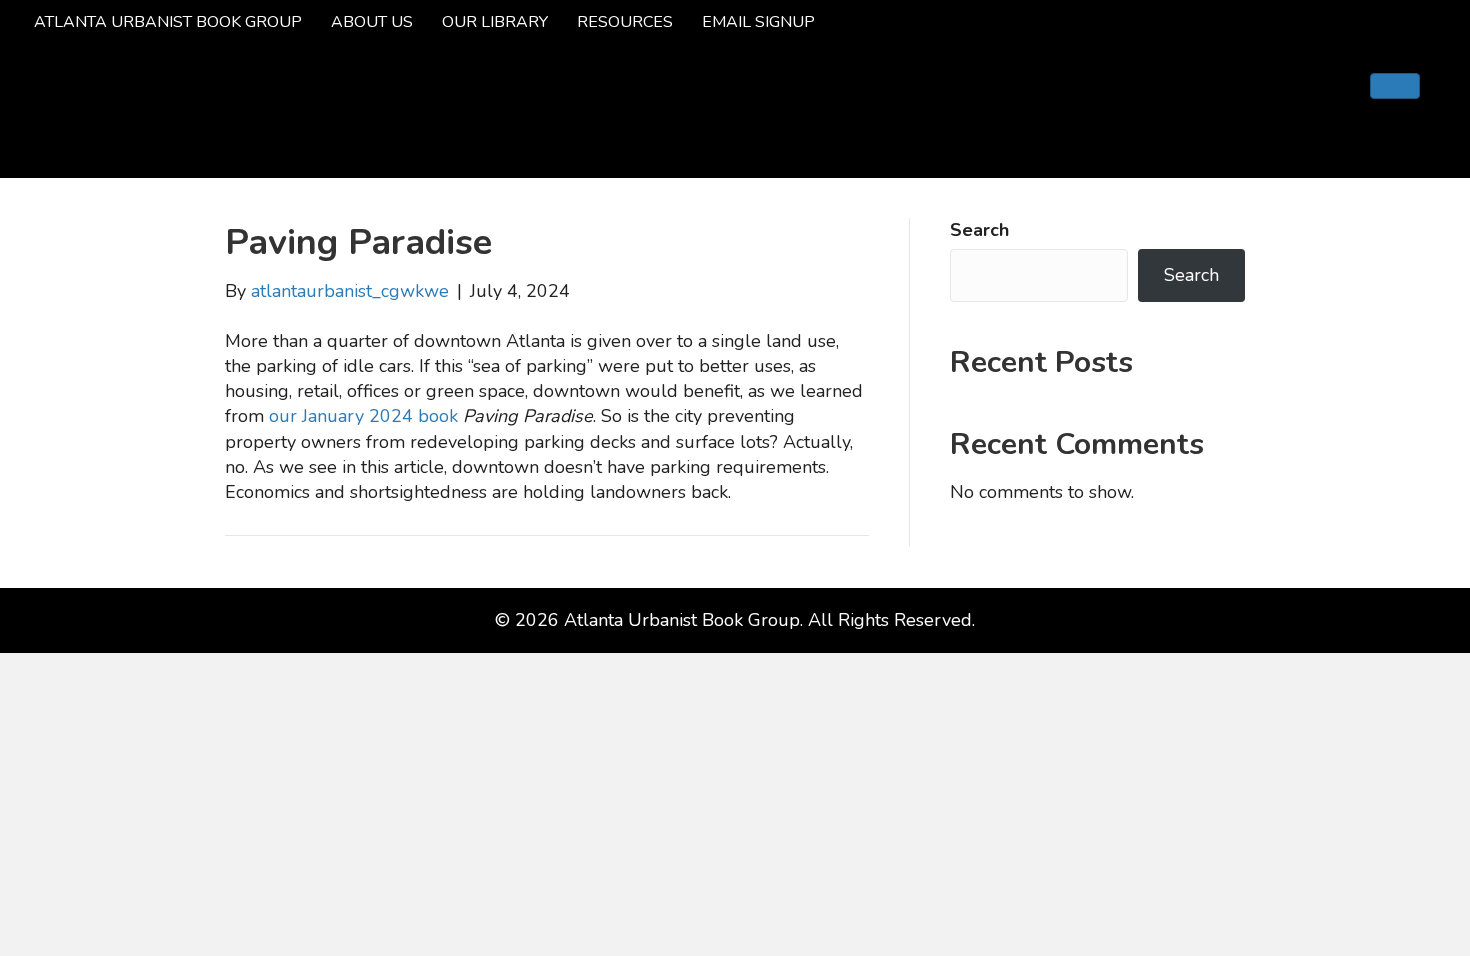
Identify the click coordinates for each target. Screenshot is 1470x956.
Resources (625, 22)
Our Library (495, 22)
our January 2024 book (363, 416)
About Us (372, 22)
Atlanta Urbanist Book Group (168, 22)
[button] (1395, 86)
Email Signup (758, 22)
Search (979, 230)
